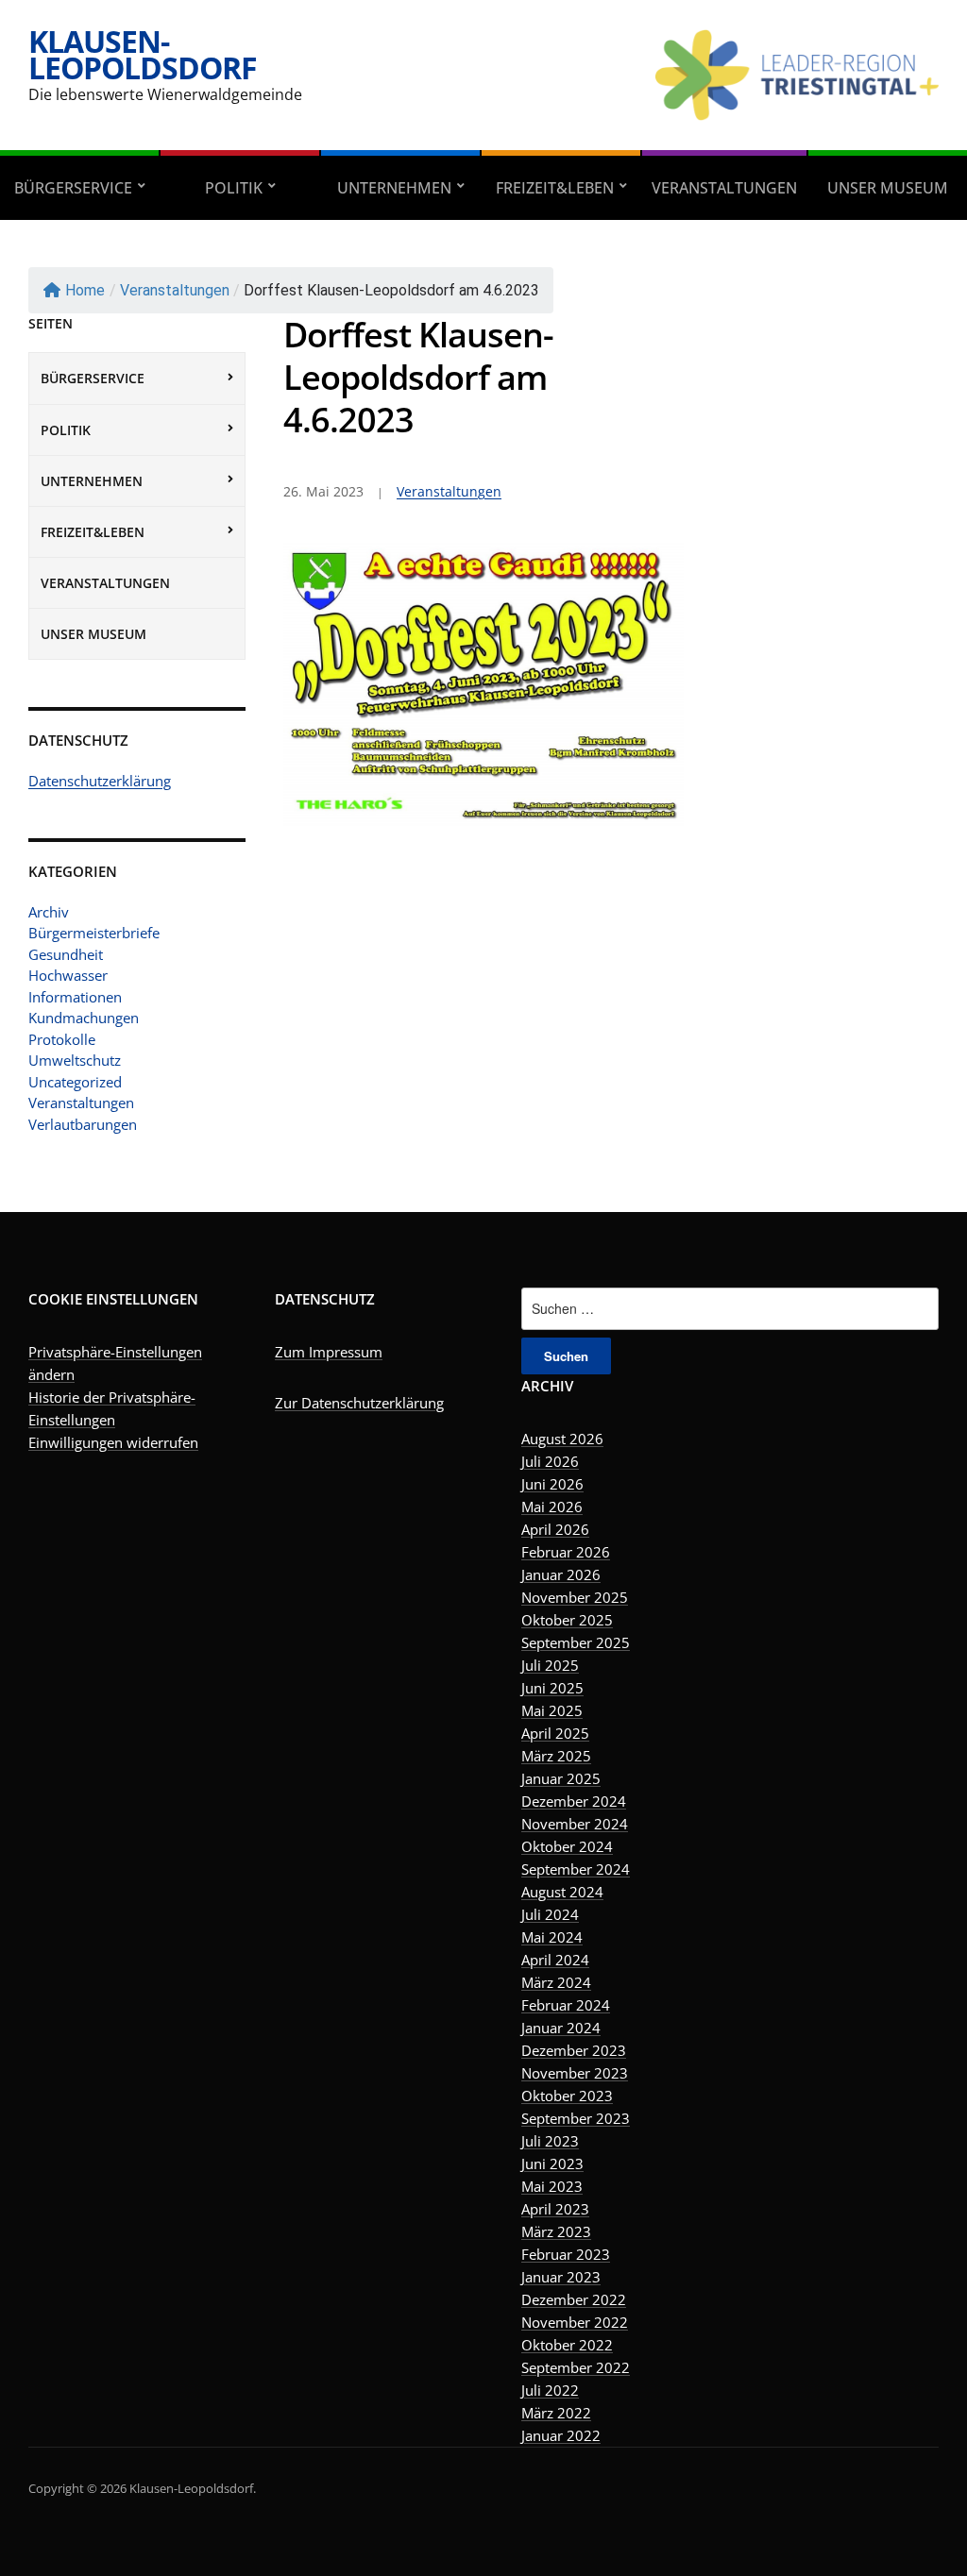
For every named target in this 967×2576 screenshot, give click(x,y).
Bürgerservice (73, 188)
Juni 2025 (552, 1688)
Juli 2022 (550, 2390)
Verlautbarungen (83, 1124)
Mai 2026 (552, 1507)
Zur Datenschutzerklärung (359, 1403)
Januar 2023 (561, 2277)
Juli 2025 (550, 1665)
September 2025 (576, 1642)
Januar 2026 (561, 1574)
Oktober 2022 (567, 2345)
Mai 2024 (552, 1937)
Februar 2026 (566, 1552)
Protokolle (62, 1039)
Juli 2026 (550, 1461)
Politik (234, 188)
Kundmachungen (84, 1018)
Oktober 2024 (567, 1846)
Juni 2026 (552, 1484)
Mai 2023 (552, 2186)
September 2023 (576, 2118)
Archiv (49, 912)
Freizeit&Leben (555, 188)
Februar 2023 (566, 2254)
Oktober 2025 (567, 1620)
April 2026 (555, 1529)
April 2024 (555, 1960)
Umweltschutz (75, 1060)
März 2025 (556, 1756)
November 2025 (575, 1597)
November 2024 (575, 1824)
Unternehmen (394, 188)
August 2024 (562, 1892)
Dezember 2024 (574, 1801)
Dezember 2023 (574, 2050)
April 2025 (555, 1733)
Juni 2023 (552, 2164)
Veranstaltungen (724, 188)
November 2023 (575, 2073)
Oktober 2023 (567, 2096)
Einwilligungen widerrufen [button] (113, 1442)
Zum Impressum (329, 1352)
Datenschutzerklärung (100, 781)
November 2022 (575, 2322)
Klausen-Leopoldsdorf (143, 54)
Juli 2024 (550, 1914)
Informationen (75, 997)
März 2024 (556, 1982)
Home (85, 290)
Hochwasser (68, 975)
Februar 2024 (566, 2005)
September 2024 (576, 1869)
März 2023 (556, 2231)
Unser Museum (888, 188)
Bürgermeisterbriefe (94, 933)
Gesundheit (66, 954)
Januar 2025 (561, 1778)
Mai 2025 (552, 1710)
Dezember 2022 (574, 2299)
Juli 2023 (550, 2141)
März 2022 (556, 2413)
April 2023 (555, 2209)
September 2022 (576, 2367)
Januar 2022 (561, 2435)
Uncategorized (75, 1082)
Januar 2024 (561, 2028)
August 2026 (562, 1439)
